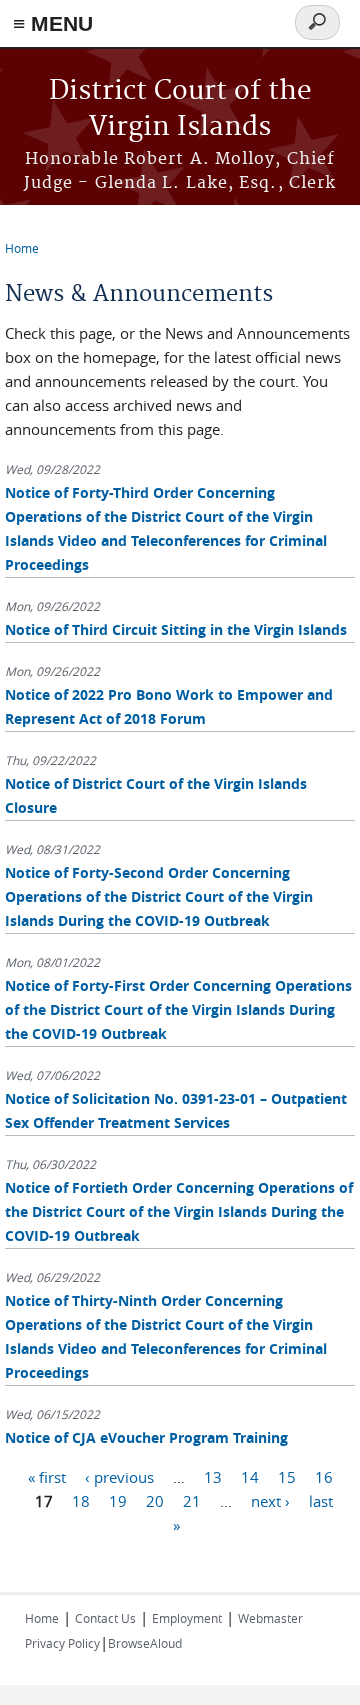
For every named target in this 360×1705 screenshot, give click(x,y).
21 (192, 1501)
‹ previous (119, 1477)
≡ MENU (53, 23)
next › (270, 1501)
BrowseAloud (145, 1643)
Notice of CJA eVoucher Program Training (146, 1437)
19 (118, 1501)
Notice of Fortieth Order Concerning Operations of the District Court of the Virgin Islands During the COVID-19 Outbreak (179, 1211)
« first (47, 1477)
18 (81, 1501)
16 (324, 1477)
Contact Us (105, 1618)
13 (213, 1477)
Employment (187, 1618)
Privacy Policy (62, 1643)
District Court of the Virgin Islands (180, 109)
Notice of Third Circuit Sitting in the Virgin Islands (176, 629)
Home (22, 248)
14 (250, 1477)
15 (287, 1477)
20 (155, 1501)
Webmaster (270, 1618)
